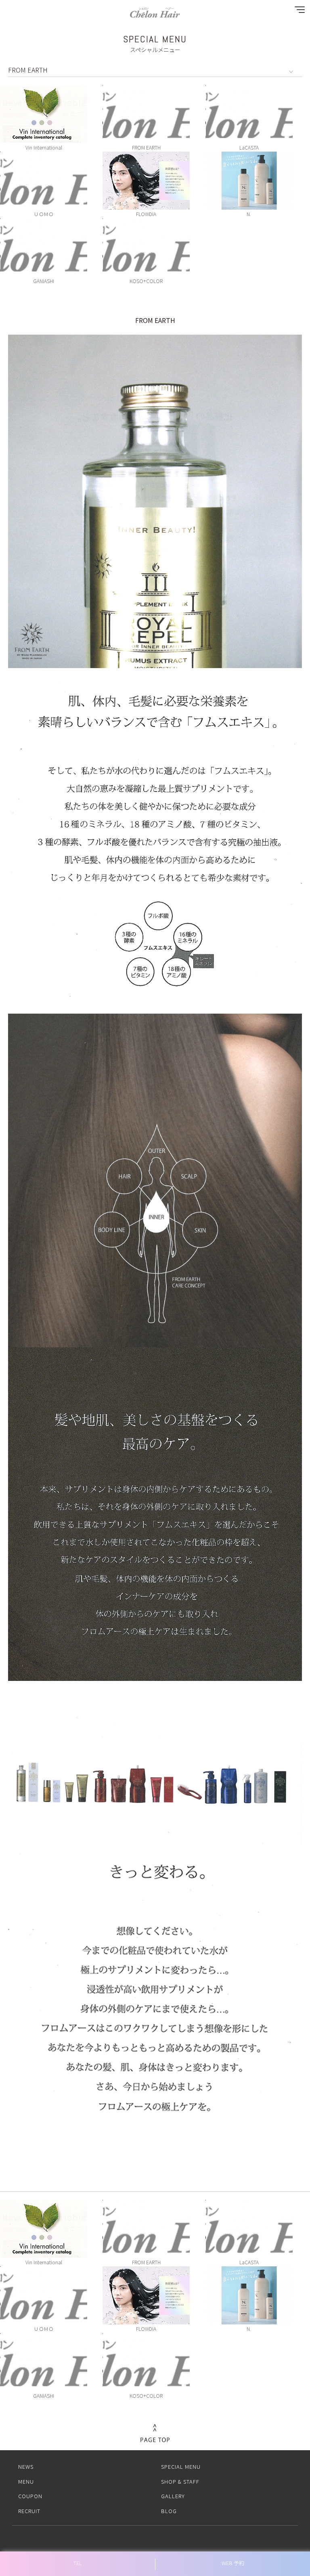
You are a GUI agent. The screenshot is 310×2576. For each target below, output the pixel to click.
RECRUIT (29, 2511)
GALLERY (173, 2496)
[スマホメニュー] (298, 11)
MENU (26, 2481)
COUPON (30, 2496)
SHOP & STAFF (180, 2481)
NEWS (26, 2467)
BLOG (169, 2511)
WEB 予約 (233, 2563)
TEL (78, 2563)
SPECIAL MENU (181, 2467)
